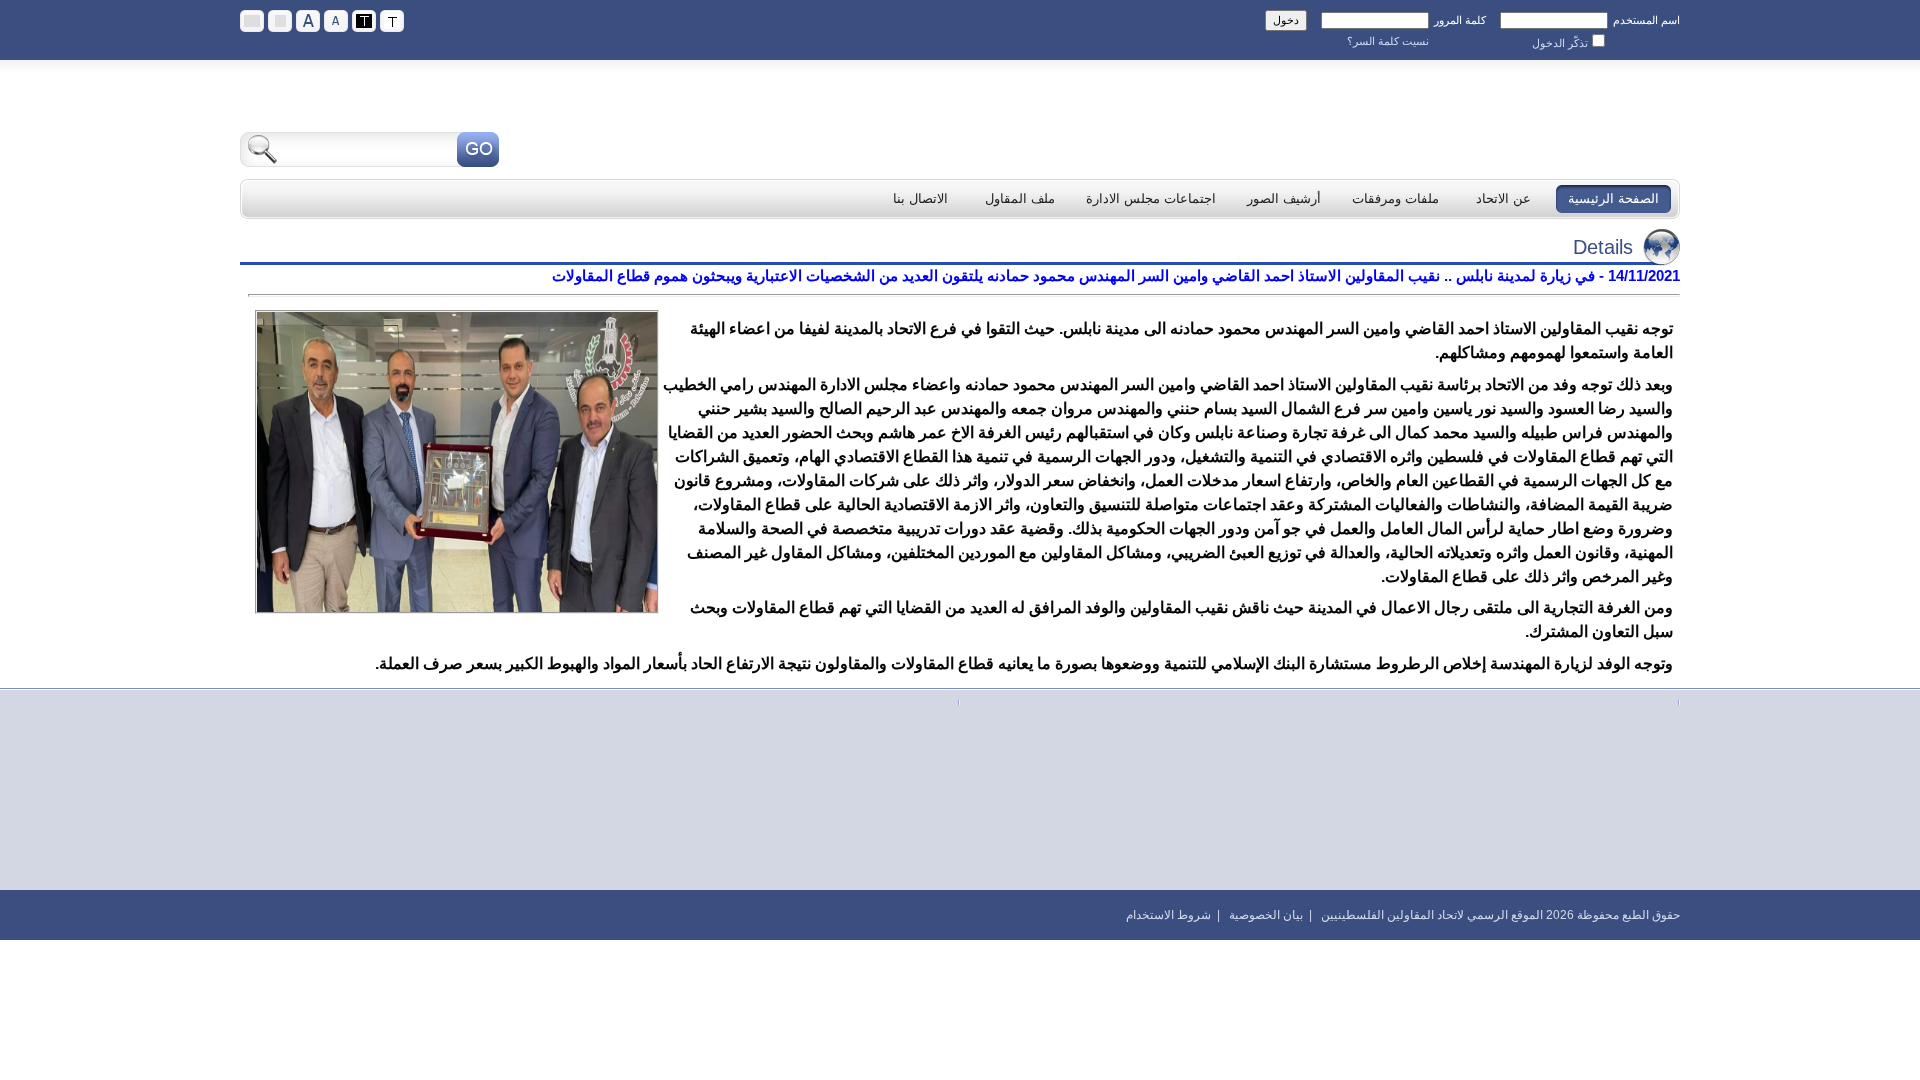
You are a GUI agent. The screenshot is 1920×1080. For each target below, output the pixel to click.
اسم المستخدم (1646, 20)
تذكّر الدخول (1560, 43)
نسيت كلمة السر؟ (1388, 41)
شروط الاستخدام (1168, 915)
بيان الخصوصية (1266, 915)
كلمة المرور (1460, 20)
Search (478, 149)
